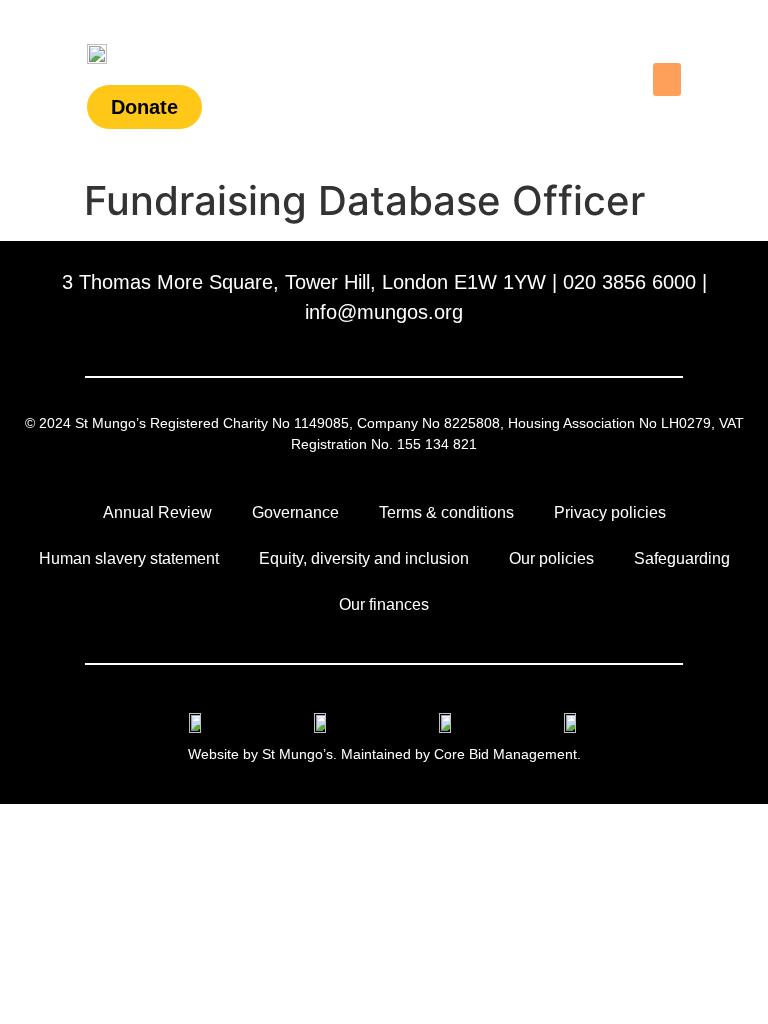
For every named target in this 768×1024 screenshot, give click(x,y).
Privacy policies (610, 512)
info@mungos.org (384, 312)
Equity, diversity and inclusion (364, 558)
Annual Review (157, 512)
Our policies (551, 558)
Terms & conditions (446, 512)
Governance (295, 512)
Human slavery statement (129, 558)
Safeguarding (682, 558)
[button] (667, 79)
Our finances (384, 604)
